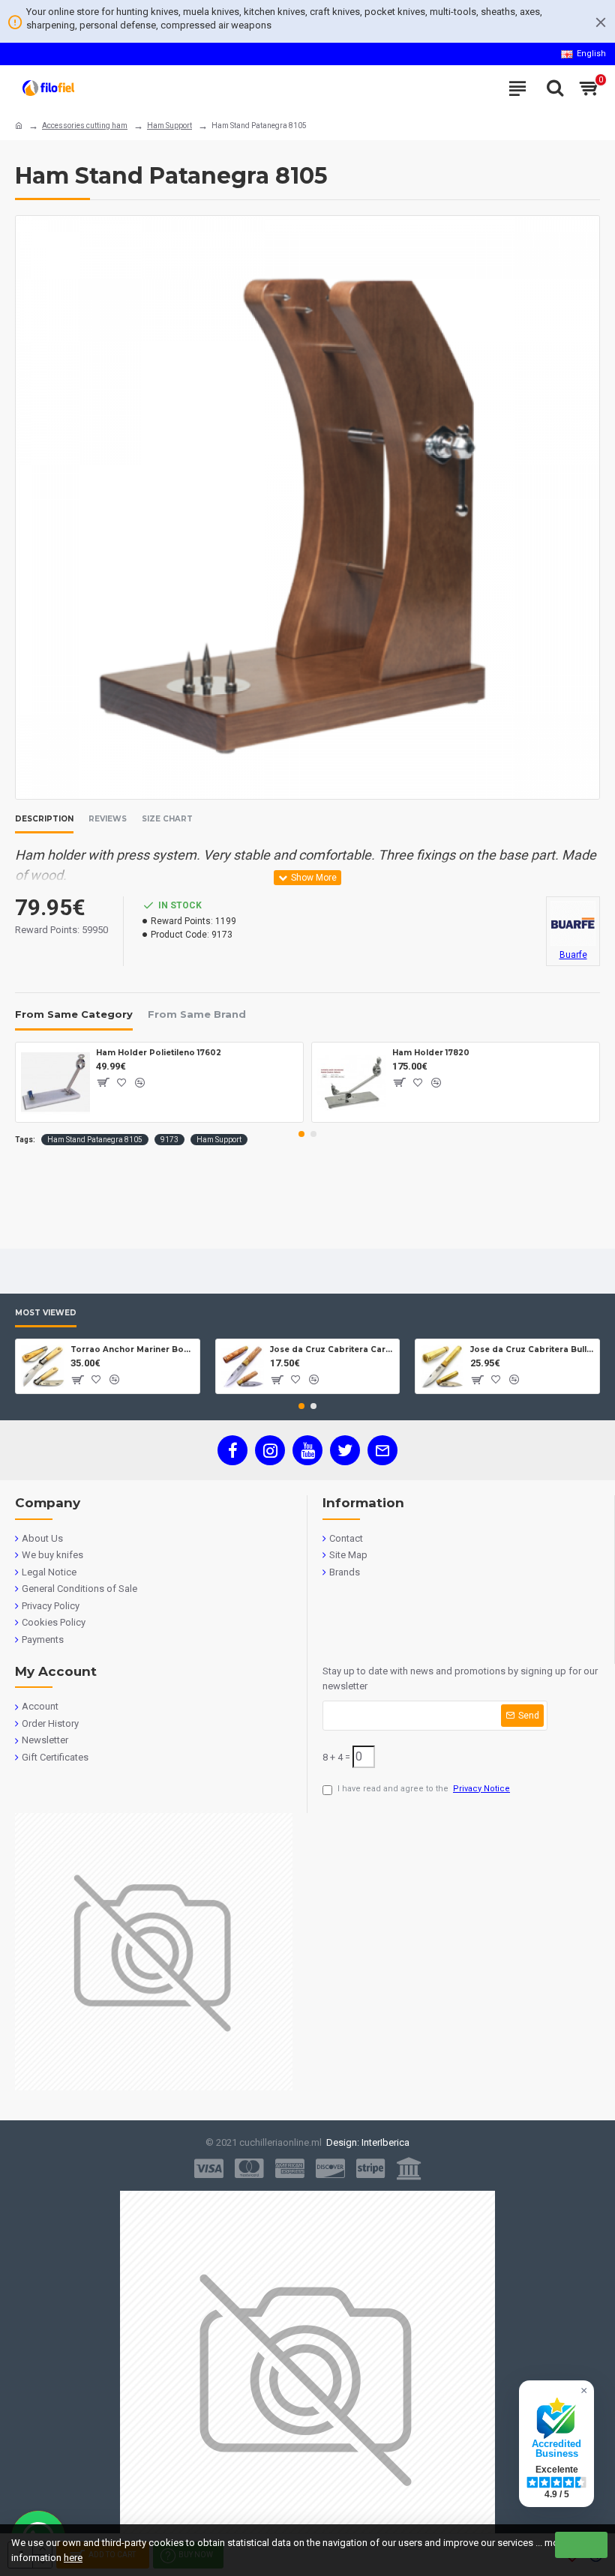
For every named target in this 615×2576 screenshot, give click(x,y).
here (73, 2558)
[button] (301, 1134)
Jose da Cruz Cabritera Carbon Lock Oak (332, 1349)
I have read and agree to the (424, 1789)
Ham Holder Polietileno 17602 (159, 1053)
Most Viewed (46, 1313)
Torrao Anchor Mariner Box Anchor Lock (132, 1349)
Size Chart (167, 819)
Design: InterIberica (366, 2142)
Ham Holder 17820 (431, 1053)
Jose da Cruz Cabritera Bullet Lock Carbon (532, 1349)
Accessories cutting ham (85, 126)
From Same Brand (197, 1014)
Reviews (108, 819)
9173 (169, 1140)
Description (44, 819)
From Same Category (74, 1014)
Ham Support (169, 126)
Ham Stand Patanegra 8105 (95, 1140)
